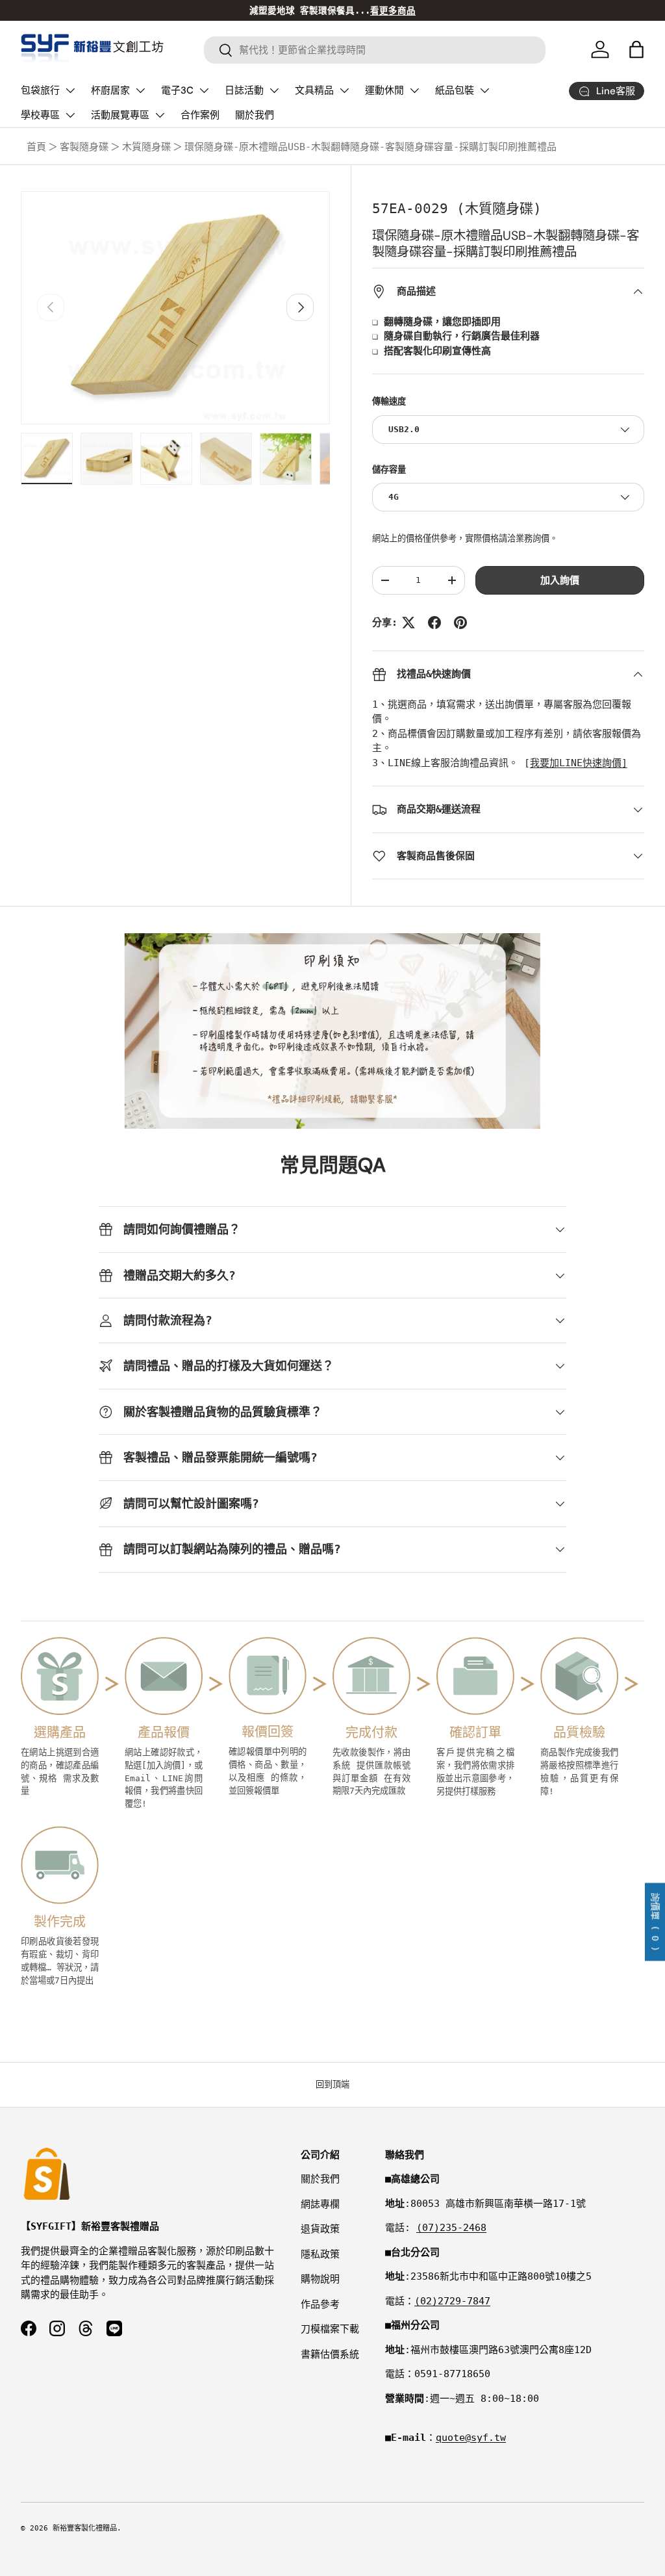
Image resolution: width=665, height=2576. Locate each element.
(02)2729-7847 (452, 2301)
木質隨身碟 (146, 147)
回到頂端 (332, 2084)
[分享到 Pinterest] (460, 623)
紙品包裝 (455, 90)
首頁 (36, 147)
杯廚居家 (110, 90)
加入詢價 (560, 580)
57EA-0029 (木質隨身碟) (457, 209)
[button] (636, 49)
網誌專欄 (320, 2204)
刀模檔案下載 (330, 2329)
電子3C (177, 90)
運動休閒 (384, 90)
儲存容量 (389, 470)
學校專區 (40, 115)
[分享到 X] (408, 623)
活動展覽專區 (120, 115)
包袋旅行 (40, 90)
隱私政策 (320, 2254)
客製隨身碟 (84, 147)
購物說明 (320, 2279)
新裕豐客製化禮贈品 (85, 2528)
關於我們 (255, 115)
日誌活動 (244, 90)
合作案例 (200, 115)
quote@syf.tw (471, 2438)
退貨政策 (320, 2229)
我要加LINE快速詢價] (579, 763)
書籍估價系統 (330, 2354)
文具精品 (314, 90)
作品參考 (320, 2304)
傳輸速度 (389, 401)
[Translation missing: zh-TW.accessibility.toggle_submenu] (70, 90)
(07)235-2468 (451, 2228)
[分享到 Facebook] (434, 623)
